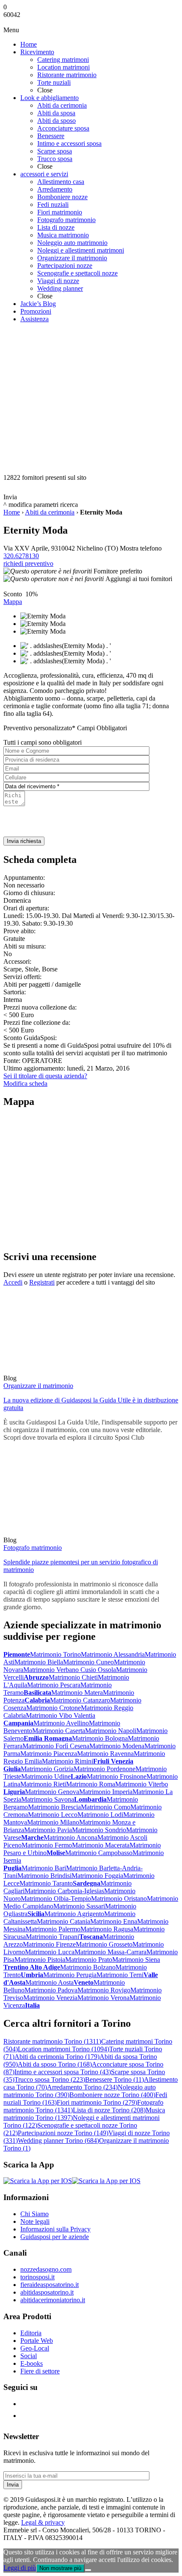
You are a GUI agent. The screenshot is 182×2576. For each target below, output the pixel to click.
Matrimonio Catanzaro (80, 1700)
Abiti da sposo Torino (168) (55, 2064)
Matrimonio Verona (103, 1998)
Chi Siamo (34, 2214)
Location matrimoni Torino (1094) (63, 2049)
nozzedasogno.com (46, 2269)
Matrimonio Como (106, 1807)
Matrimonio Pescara (54, 1685)
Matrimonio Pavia (48, 1830)
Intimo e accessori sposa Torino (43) (63, 2072)
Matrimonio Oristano (119, 1899)
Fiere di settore (40, 2371)
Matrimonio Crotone (54, 1708)
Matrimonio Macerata (101, 1845)
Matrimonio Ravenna (105, 1754)
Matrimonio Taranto (46, 1883)
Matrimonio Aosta (50, 1982)
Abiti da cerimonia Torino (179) (57, 2057)
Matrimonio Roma (91, 1784)
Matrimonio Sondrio (99, 1830)
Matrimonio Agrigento (74, 1914)
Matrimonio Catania (63, 1921)
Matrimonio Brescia (54, 1807)
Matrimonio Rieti (43, 1784)
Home (12, 512)
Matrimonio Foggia (97, 1876)
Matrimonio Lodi (100, 1815)
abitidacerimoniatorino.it (53, 2300)
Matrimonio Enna (114, 1921)
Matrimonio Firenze (49, 1944)
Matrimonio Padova (51, 1990)
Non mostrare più (60, 2568)
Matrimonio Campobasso (99, 1853)
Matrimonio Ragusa (107, 1929)
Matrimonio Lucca (50, 1952)
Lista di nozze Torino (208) (109, 2110)
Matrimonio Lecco (53, 1815)
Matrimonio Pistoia (40, 1960)
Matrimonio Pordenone (105, 1769)
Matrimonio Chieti (73, 1677)
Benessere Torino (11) (114, 2079)
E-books (32, 2363)
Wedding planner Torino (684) (58, 2141)
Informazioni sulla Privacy (55, 2229)
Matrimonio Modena (117, 1746)
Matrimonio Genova (52, 1792)
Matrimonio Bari (44, 1868)
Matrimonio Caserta (59, 1731)
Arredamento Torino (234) (82, 2087)
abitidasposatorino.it (47, 2292)
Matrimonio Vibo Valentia (61, 1715)
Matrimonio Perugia (70, 1975)
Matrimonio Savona (48, 1799)
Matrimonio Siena (136, 1960)
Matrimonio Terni (120, 1975)
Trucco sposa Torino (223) (50, 2079)
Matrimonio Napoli (111, 1731)
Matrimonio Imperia (106, 1792)
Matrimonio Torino (55, 1654)
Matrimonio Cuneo (88, 1662)
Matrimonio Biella (39, 1662)
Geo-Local (35, 2348)
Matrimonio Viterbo (142, 1784)
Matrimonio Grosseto (104, 1944)
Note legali (35, 2221)
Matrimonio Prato (89, 1960)
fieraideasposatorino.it (50, 2285)
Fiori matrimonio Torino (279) (97, 2102)
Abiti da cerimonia (50, 512)
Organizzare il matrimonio (38, 1386)
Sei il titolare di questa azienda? (45, 1076)
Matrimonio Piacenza (49, 1754)
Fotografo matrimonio (33, 1548)
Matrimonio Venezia (50, 1998)
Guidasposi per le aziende (55, 2237)
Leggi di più (20, 2568)
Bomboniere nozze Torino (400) (112, 2095)
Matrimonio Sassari (79, 1906)
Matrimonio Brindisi (44, 1876)
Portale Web (37, 2341)
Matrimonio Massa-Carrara (110, 1952)
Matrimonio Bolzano (88, 1967)
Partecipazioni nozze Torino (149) (63, 2133)
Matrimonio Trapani (52, 1937)
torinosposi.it (37, 2277)
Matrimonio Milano (53, 1822)
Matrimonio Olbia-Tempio (56, 1899)
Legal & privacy (43, 2522)
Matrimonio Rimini (68, 1761)
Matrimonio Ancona (70, 1837)
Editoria (31, 2333)
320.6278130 (21, 556)
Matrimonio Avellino (61, 1723)
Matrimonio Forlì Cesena (56, 1746)
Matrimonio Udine (46, 1776)
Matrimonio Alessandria (113, 1654)
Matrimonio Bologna (100, 1738)
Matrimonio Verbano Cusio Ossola (70, 1670)
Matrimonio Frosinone (117, 1776)
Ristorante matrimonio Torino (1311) (52, 2041)
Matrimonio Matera (77, 1693)
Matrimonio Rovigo (104, 1990)
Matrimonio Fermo (47, 1845)
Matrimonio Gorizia (47, 1769)
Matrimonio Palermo (53, 1929)
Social (29, 2356)
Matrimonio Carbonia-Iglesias (64, 1891)
